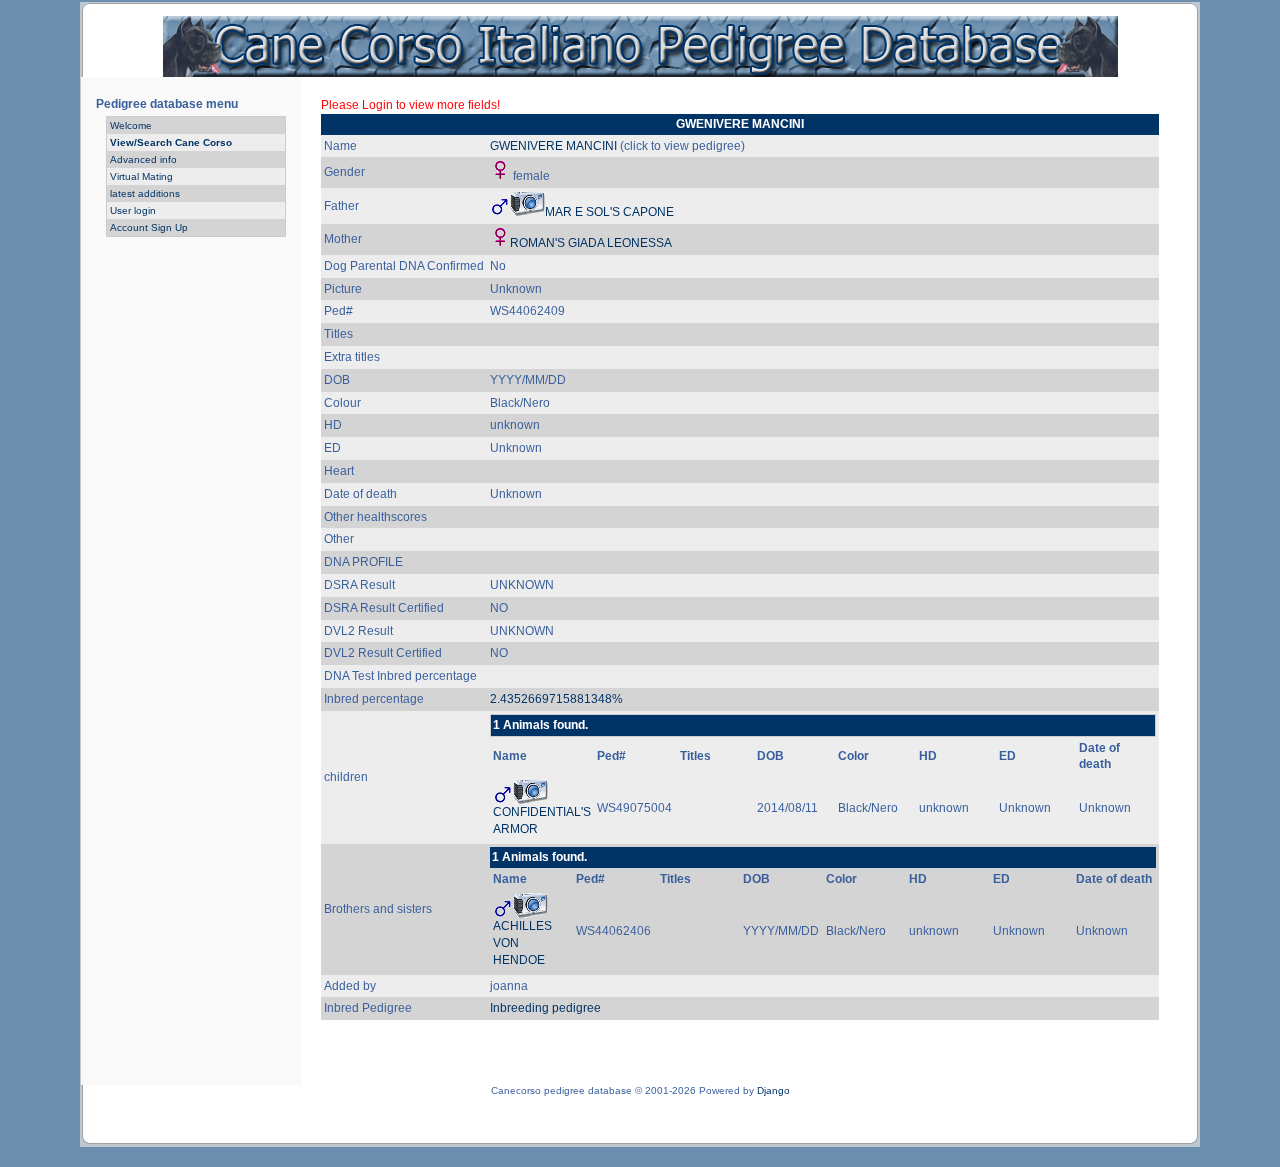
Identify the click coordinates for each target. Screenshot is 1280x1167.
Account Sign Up (149, 227)
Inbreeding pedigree (545, 1008)
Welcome (131, 125)
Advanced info (143, 159)
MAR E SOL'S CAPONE (609, 212)
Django (773, 1090)
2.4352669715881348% (556, 699)
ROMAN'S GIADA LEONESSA (591, 243)
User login (133, 210)
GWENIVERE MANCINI (553, 146)
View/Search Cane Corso (171, 142)
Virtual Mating (141, 176)
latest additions (145, 193)
